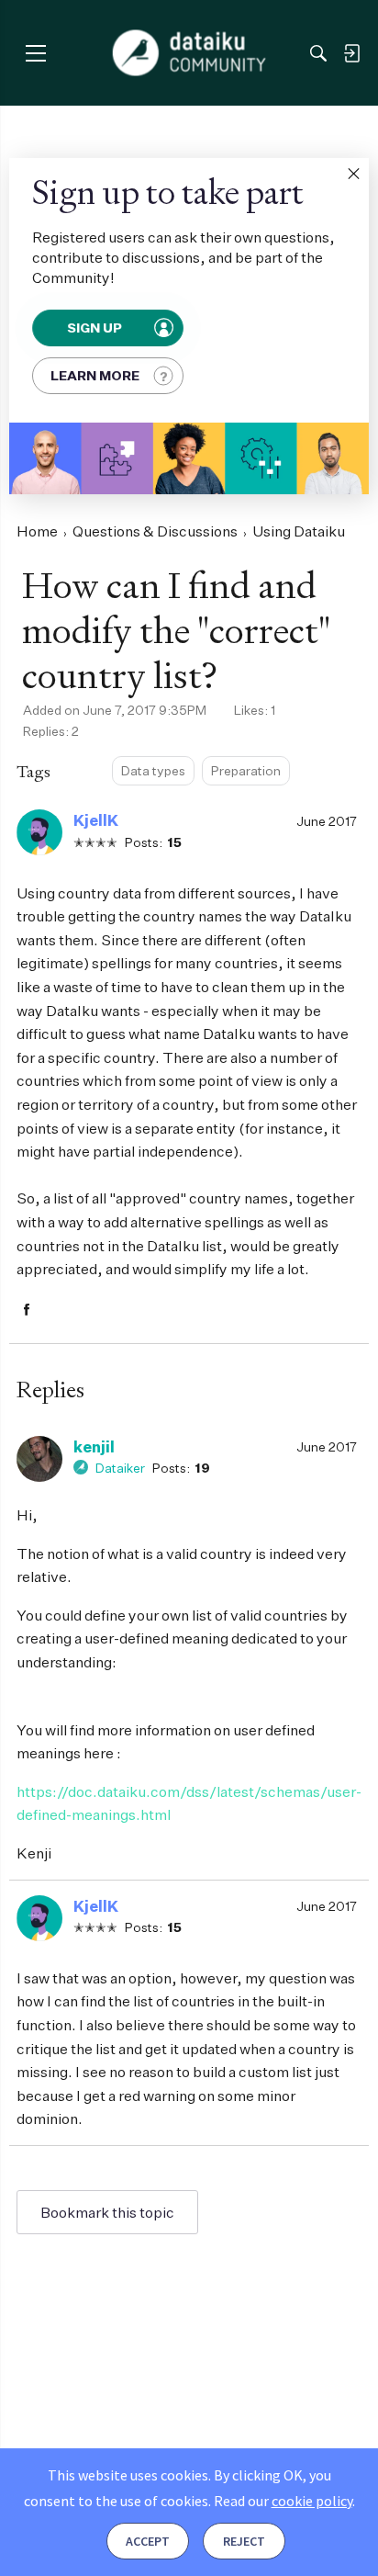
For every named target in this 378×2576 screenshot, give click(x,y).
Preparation (246, 770)
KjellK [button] (96, 820)
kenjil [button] (94, 1447)
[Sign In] (351, 53)
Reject (244, 2541)
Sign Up (95, 328)
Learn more (95, 375)
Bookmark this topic (107, 2212)
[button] (353, 174)
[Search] (318, 53)
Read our (283, 2501)
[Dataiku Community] (189, 53)
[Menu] (35, 53)
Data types (153, 770)
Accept (148, 2541)
